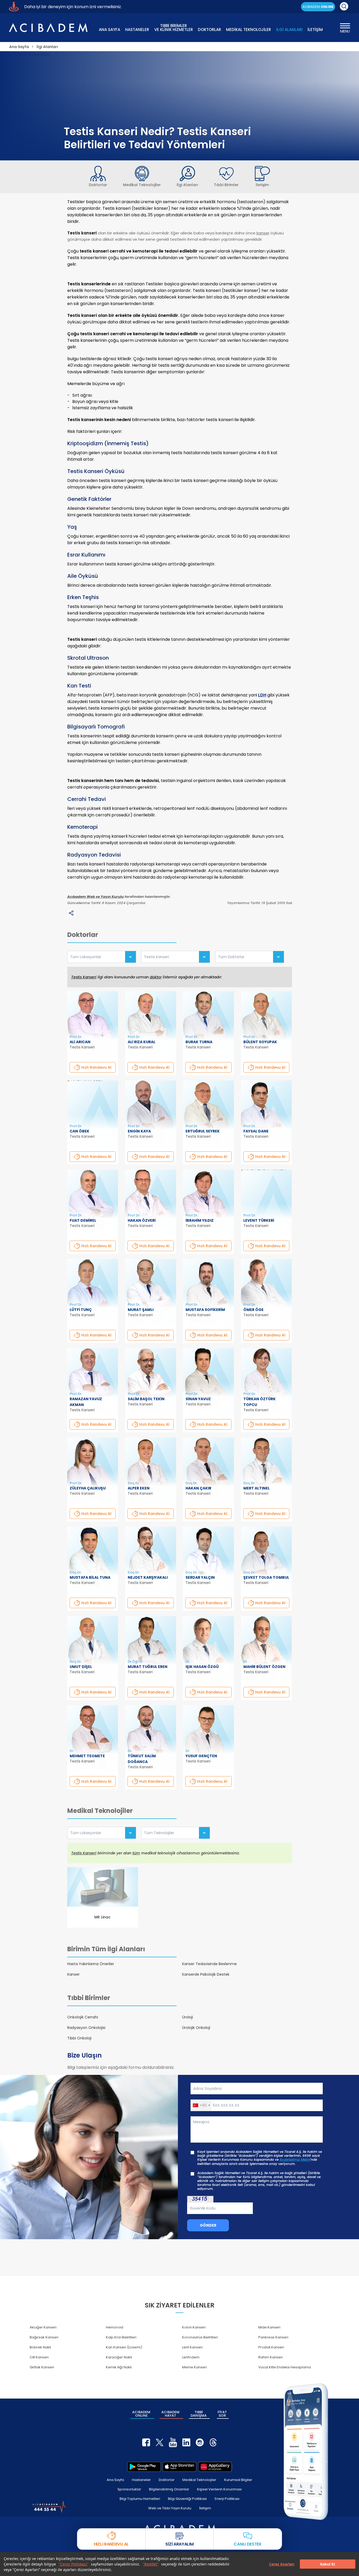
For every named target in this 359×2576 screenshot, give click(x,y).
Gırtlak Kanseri (42, 2367)
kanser (263, 233)
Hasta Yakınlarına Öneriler (91, 1964)
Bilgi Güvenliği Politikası (187, 2499)
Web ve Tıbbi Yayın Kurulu (170, 2508)
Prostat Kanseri (271, 2347)
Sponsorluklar (129, 2489)
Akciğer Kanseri (43, 2327)
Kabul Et (328, 2564)
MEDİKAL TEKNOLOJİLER (248, 30)
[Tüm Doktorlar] (250, 957)
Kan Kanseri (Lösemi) (124, 2347)
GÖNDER (208, 2225)
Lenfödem (191, 2357)
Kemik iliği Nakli (119, 2367)
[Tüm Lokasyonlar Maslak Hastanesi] (102, 1833)
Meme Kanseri (194, 2367)
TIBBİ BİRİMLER (174, 27)
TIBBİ (199, 2414)
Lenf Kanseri (192, 2347)
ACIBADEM (318, 7)
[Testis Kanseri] (176, 957)
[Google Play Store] (144, 2467)
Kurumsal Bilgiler (238, 2480)
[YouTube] (173, 2442)
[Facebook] (146, 2442)
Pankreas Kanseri (273, 2337)
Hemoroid (115, 2327)
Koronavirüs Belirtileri (200, 2337)
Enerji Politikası (227, 2499)
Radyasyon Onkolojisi (86, 2028)
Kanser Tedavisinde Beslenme (209, 1964)
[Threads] (213, 2442)
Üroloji (188, 2017)
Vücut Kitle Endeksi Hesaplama (285, 2367)
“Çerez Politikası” (73, 2564)
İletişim (205, 2508)
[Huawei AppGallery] (215, 2467)
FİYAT (222, 2414)
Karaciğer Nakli (119, 2357)
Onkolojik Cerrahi (83, 2017)
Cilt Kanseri (39, 2357)
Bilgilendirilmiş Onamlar (169, 2489)
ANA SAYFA (109, 30)
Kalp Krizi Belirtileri (121, 2337)
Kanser (73, 1974)
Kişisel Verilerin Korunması (219, 2489)
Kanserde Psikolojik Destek (206, 1974)
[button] (201, 2105)
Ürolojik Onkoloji (196, 2028)
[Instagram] (200, 2442)
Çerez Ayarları (282, 2564)
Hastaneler (141, 2480)
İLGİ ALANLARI (289, 30)
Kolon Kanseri (194, 2327)
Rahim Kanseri (271, 2357)
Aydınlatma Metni (295, 2160)
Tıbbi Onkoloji (79, 2038)
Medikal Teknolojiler (199, 2480)
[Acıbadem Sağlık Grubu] (48, 28)
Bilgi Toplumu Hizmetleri (140, 2499)
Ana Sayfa (115, 2480)
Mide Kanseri (269, 2327)
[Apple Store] (179, 2467)
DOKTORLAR (209, 30)
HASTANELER (137, 30)
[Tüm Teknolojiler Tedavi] (176, 1833)
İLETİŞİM (315, 30)
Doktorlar (167, 2480)
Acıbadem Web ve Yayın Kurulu (96, 897)
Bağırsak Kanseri (44, 2337)
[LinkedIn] (186, 2442)
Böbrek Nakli (40, 2347)
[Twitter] (160, 2442)
